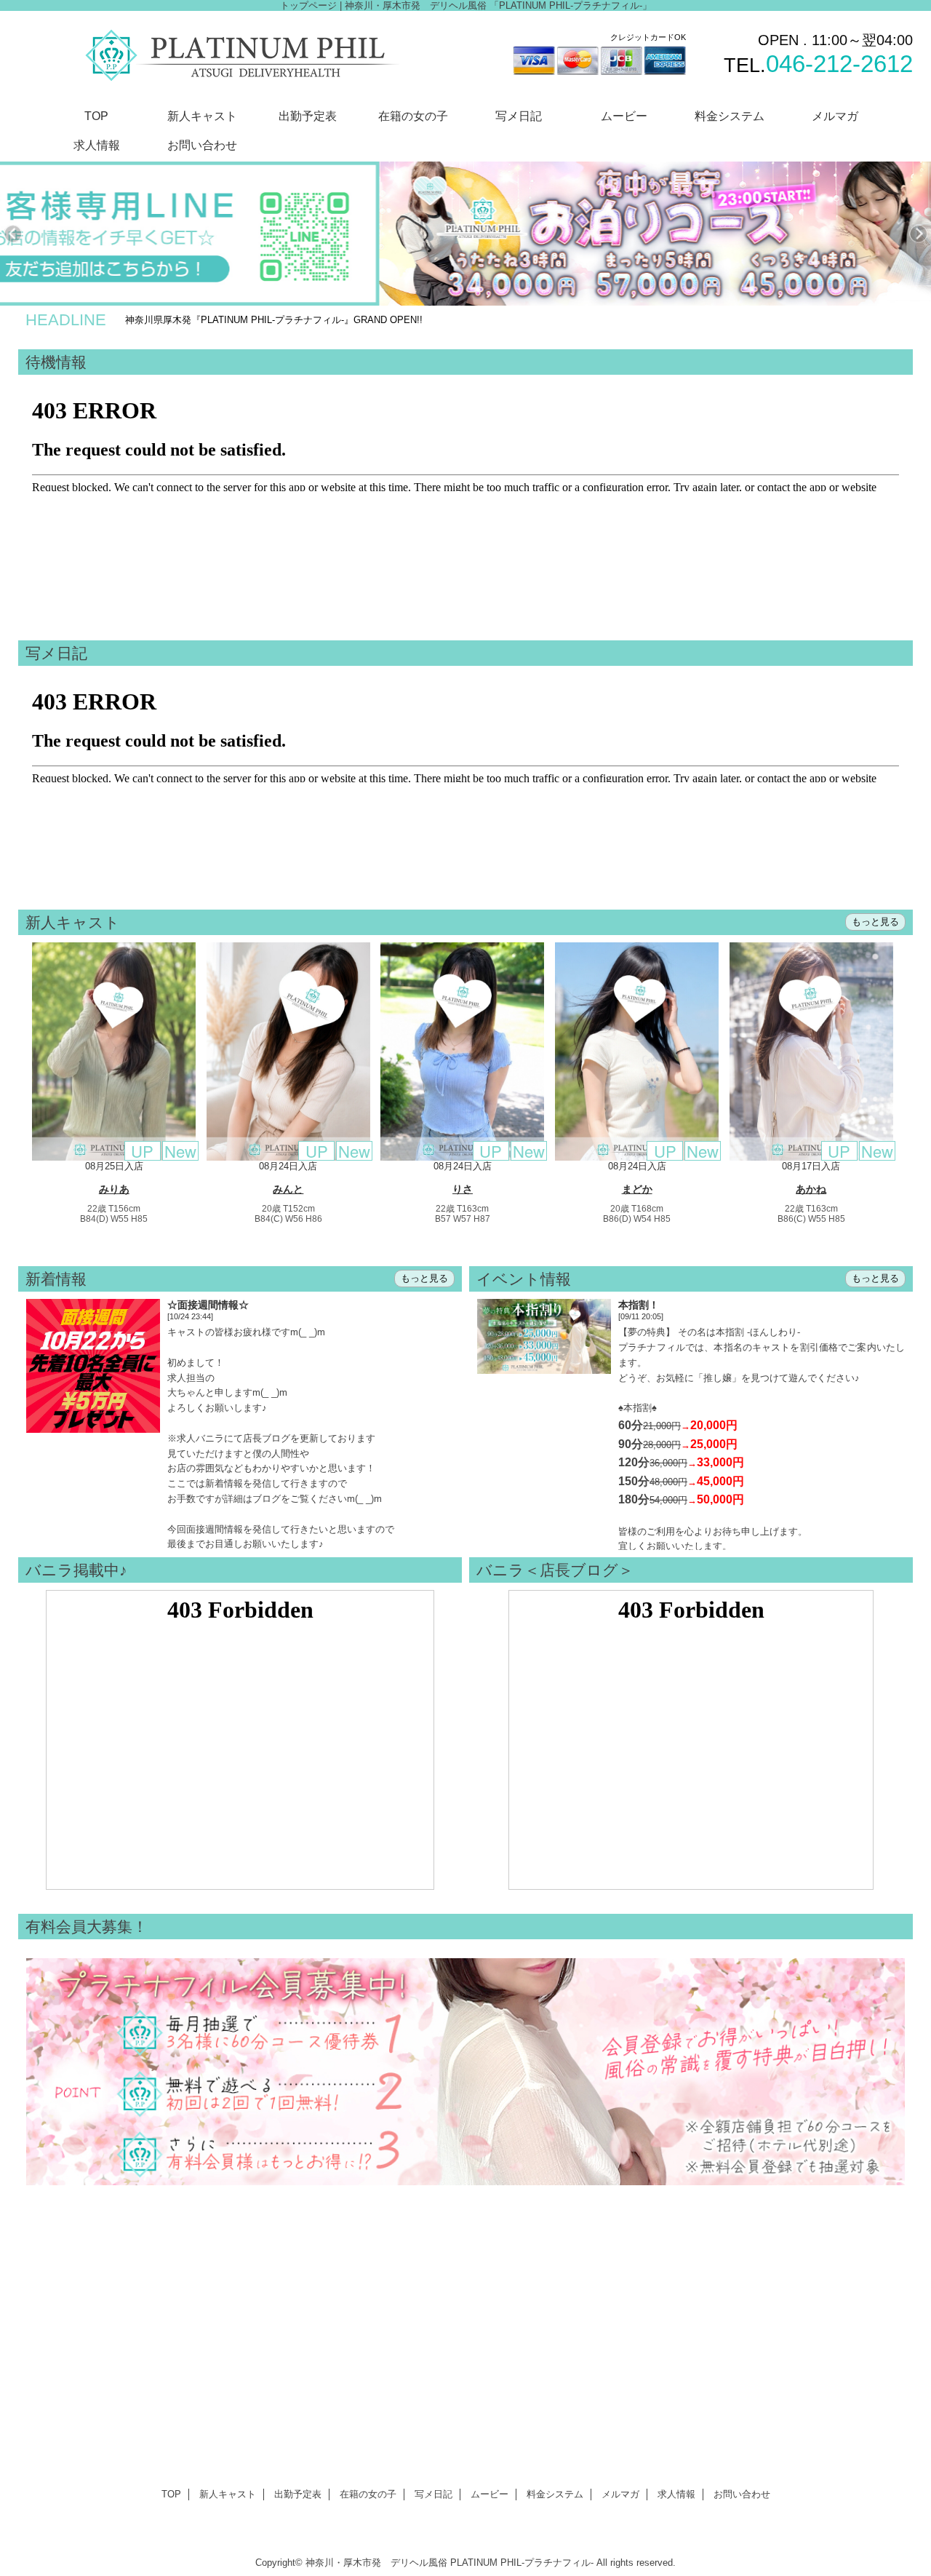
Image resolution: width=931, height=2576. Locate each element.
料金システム (555, 2494)
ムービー (490, 2494)
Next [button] (918, 234)
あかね (811, 1189)
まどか (637, 1189)
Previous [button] (13, 234)
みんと (288, 1189)
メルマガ (620, 2494)
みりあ (114, 1189)
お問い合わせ (742, 2494)
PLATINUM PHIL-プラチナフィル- (522, 2563)
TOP (96, 116)
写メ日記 (433, 2494)
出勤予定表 (298, 2494)
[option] (468, 234)
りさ (463, 1189)
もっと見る (875, 922)
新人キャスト (228, 2494)
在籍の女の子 (368, 2494)
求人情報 (676, 2494)
